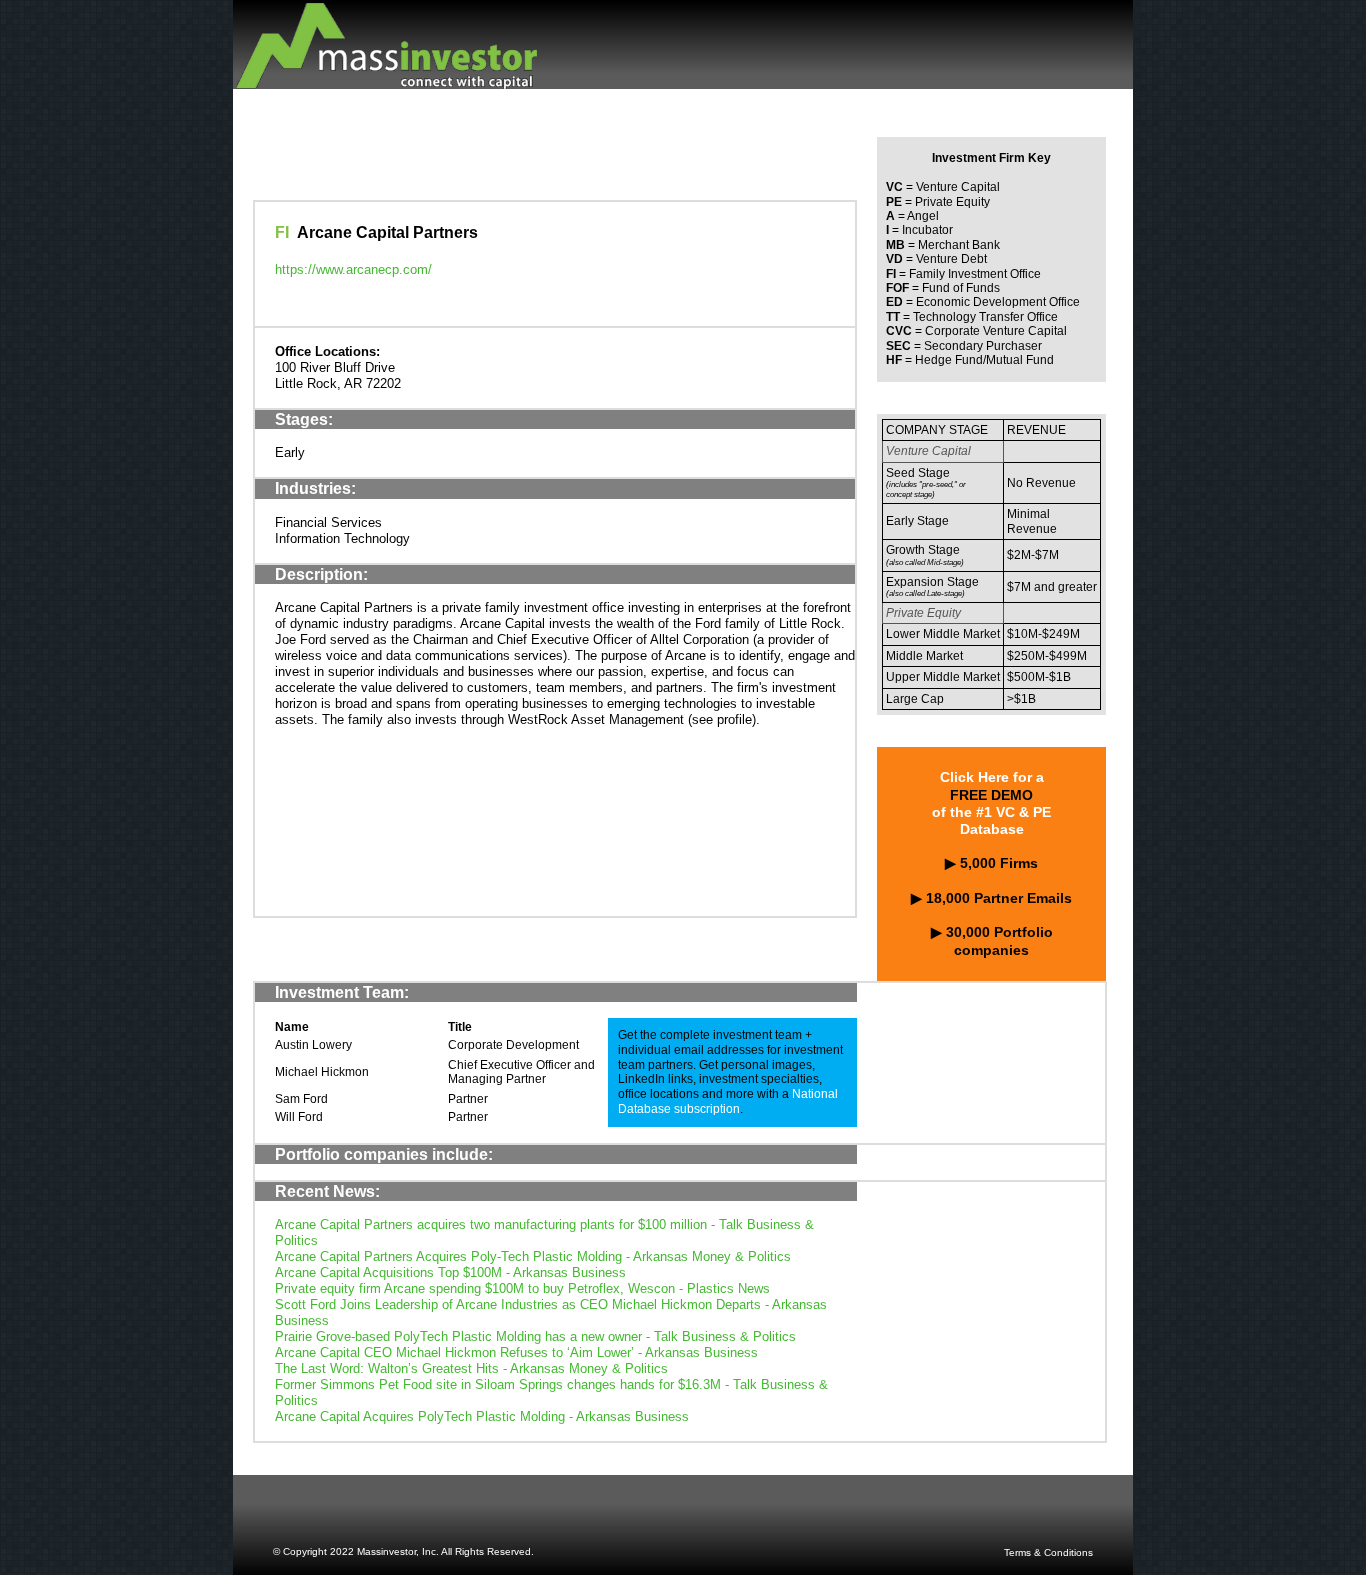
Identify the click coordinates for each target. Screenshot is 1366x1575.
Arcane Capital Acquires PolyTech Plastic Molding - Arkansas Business (482, 1416)
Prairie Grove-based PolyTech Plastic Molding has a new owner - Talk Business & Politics (535, 1336)
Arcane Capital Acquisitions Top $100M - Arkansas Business (450, 1272)
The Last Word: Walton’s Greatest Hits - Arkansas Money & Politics (471, 1368)
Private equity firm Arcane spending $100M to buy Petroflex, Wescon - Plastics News (522, 1288)
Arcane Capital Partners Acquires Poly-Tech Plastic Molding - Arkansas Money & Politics (533, 1256)
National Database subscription (728, 1101)
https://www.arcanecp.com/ (353, 269)
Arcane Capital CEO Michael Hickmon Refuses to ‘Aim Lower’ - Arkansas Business (516, 1352)
